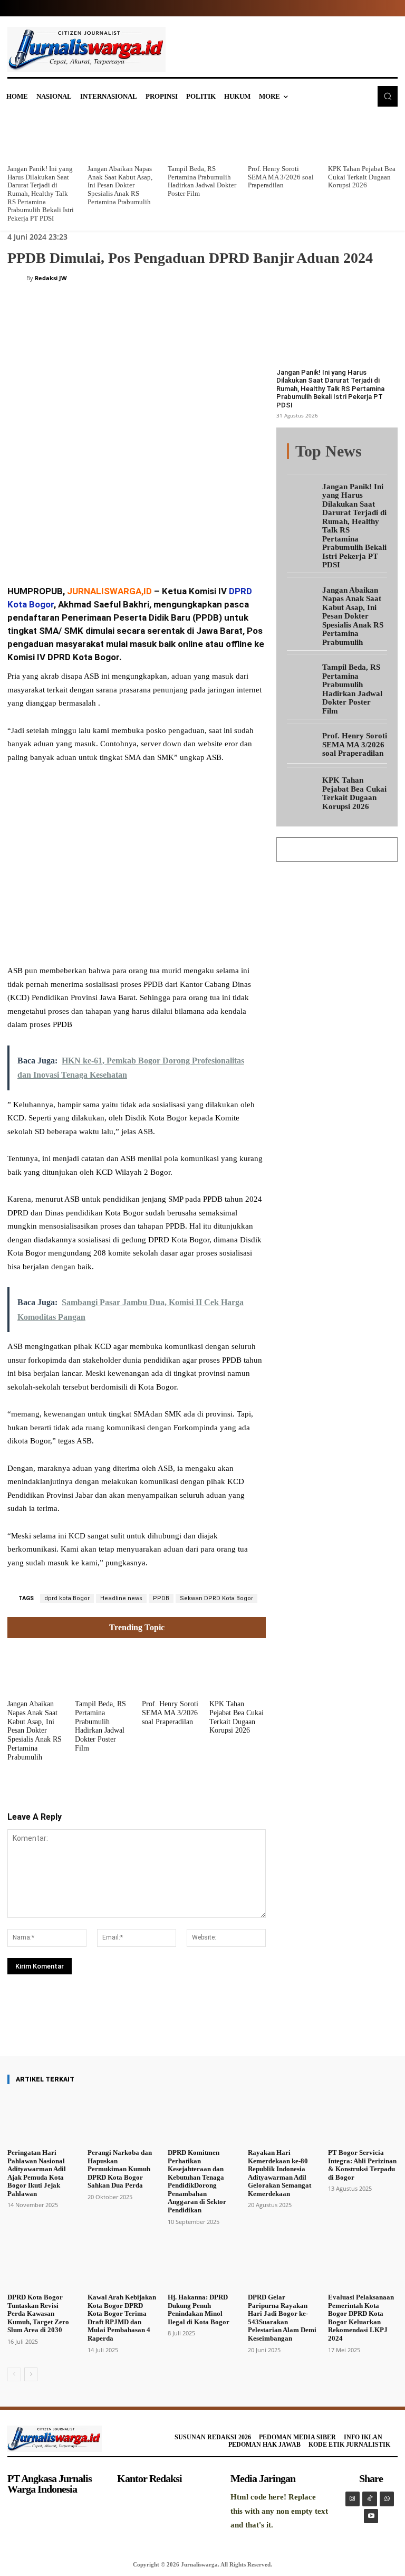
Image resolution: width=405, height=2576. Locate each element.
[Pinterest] (135, 548)
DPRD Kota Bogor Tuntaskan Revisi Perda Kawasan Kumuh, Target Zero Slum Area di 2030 (38, 2313)
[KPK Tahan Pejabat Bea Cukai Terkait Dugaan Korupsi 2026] (363, 137)
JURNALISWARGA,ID (109, 591)
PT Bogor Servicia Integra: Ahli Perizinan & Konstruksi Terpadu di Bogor (362, 2165)
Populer (376, 452)
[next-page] (31, 2374)
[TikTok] (370, 2499)
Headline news (121, 1598)
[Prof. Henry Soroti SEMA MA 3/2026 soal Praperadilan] (283, 137)
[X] (111, 548)
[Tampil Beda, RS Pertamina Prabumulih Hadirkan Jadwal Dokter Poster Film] (202, 137)
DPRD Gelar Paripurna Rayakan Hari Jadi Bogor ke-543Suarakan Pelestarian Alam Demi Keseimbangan (282, 2318)
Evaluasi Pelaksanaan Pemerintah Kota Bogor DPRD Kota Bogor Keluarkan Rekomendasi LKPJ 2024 (361, 2318)
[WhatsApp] (159, 548)
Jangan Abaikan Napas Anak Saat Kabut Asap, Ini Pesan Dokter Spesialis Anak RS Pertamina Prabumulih (120, 185)
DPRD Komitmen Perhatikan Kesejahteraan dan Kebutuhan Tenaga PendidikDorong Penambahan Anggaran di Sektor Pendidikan (197, 2181)
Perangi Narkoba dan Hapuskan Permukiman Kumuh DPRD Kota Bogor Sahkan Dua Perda (120, 2169)
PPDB (161, 1598)
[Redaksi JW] (17, 278)
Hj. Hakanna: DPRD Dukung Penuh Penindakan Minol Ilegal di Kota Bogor (199, 2309)
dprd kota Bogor (67, 1598)
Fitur (345, 452)
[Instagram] (353, 2499)
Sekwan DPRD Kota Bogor (216, 1598)
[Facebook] (86, 548)
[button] (388, 96)
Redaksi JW (51, 278)
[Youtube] (371, 2516)
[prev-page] (14, 2374)
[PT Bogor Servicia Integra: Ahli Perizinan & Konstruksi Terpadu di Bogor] (363, 2119)
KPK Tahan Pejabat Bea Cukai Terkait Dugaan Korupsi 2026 (362, 177)
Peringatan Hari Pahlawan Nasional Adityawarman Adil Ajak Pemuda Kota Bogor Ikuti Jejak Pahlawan (37, 2173)
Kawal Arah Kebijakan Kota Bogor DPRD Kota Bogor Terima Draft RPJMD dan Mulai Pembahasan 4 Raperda (122, 2318)
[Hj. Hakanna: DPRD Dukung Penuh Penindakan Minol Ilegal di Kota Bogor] (202, 2264)
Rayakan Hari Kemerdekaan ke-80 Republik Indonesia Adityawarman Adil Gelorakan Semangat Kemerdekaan (279, 2173)
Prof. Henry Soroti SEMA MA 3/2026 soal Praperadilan (281, 177)
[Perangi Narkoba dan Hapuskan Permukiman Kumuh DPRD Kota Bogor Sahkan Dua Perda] (122, 2119)
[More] (228, 2026)
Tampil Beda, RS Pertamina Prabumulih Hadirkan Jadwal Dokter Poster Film (202, 181)
